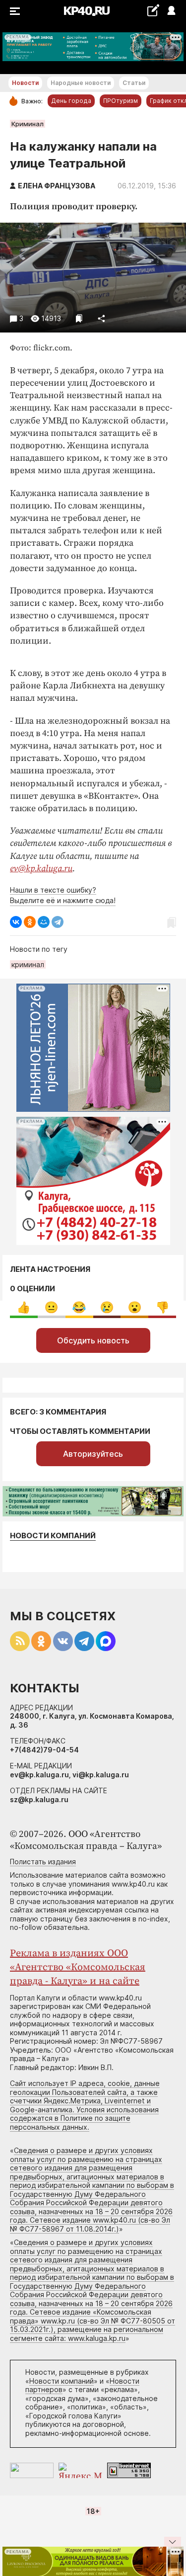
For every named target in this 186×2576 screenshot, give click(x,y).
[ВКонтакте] (16, 922)
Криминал (28, 124)
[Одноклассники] (30, 922)
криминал (28, 964)
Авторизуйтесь (93, 1454)
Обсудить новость (93, 1340)
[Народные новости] (153, 10)
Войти (171, 11)
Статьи (134, 83)
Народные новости (81, 83)
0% (24, 1307)
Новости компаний (53, 1536)
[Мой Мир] (44, 922)
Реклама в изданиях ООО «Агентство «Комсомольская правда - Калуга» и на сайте (78, 1967)
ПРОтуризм (121, 101)
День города (71, 101)
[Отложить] (79, 318)
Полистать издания (43, 1862)
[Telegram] (58, 922)
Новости (25, 83)
